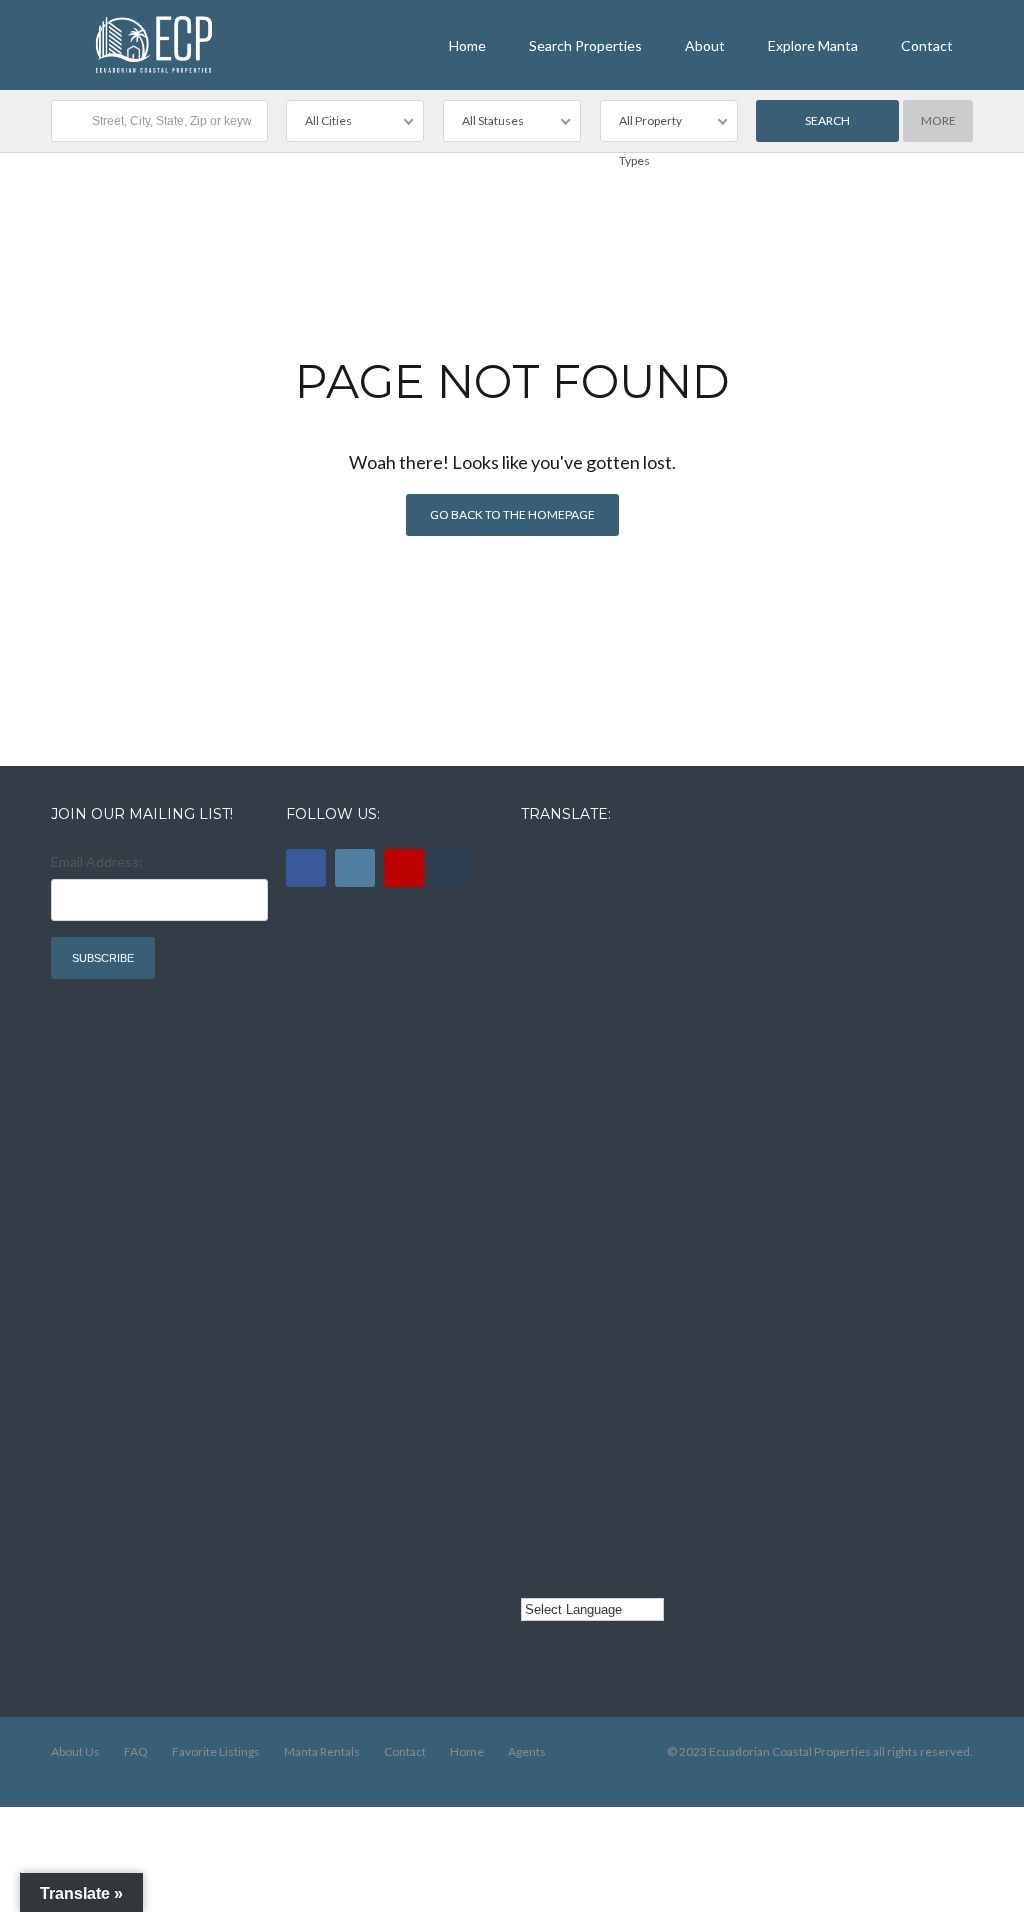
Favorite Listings (216, 1751)
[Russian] (533, 1180)
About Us (75, 1751)
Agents (527, 1751)
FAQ (136, 1751)
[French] (533, 1073)
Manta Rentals (322, 1751)
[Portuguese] (533, 1501)
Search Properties (585, 45)
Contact (927, 45)
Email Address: (97, 861)
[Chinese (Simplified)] (533, 1394)
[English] (533, 859)
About (705, 45)
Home (467, 45)
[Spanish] (533, 966)
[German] (533, 1287)
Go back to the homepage (512, 514)
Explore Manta (813, 45)
